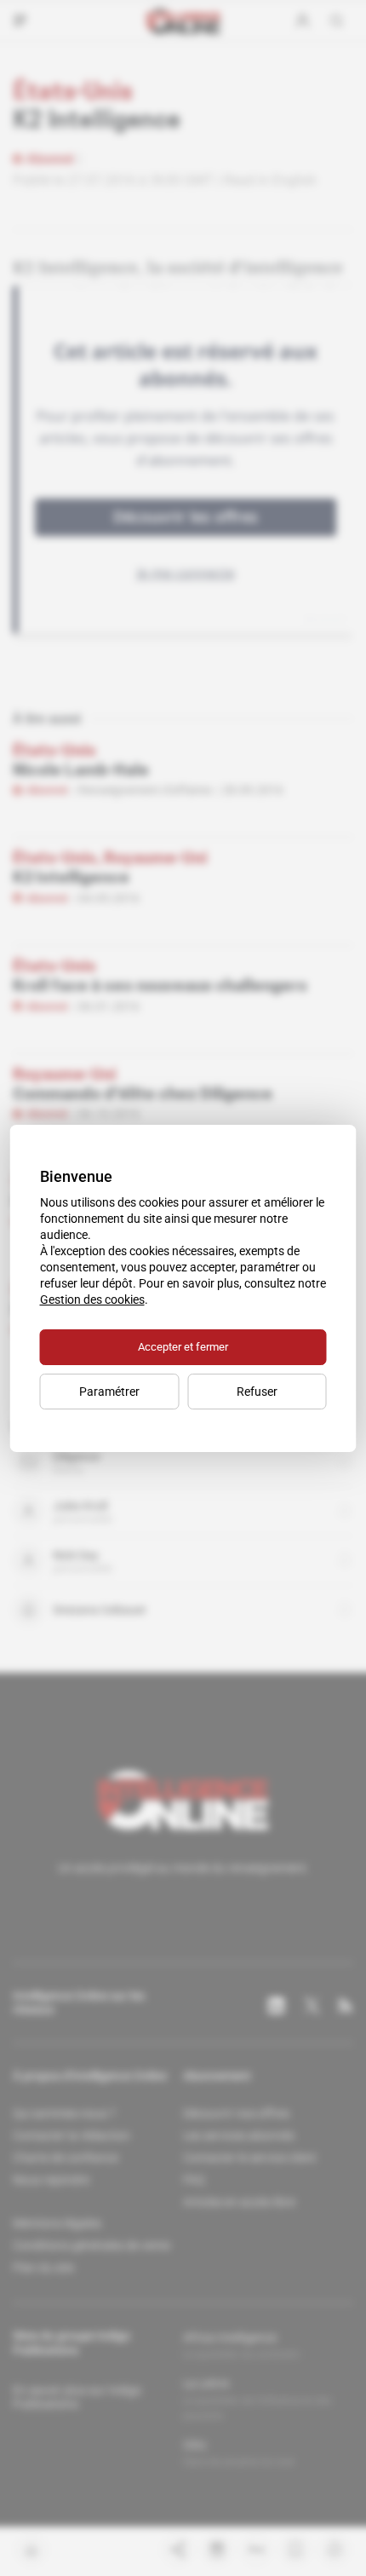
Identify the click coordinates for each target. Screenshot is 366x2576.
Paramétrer (109, 1392)
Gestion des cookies (92, 1300)
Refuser (257, 1392)
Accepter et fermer (183, 1347)
